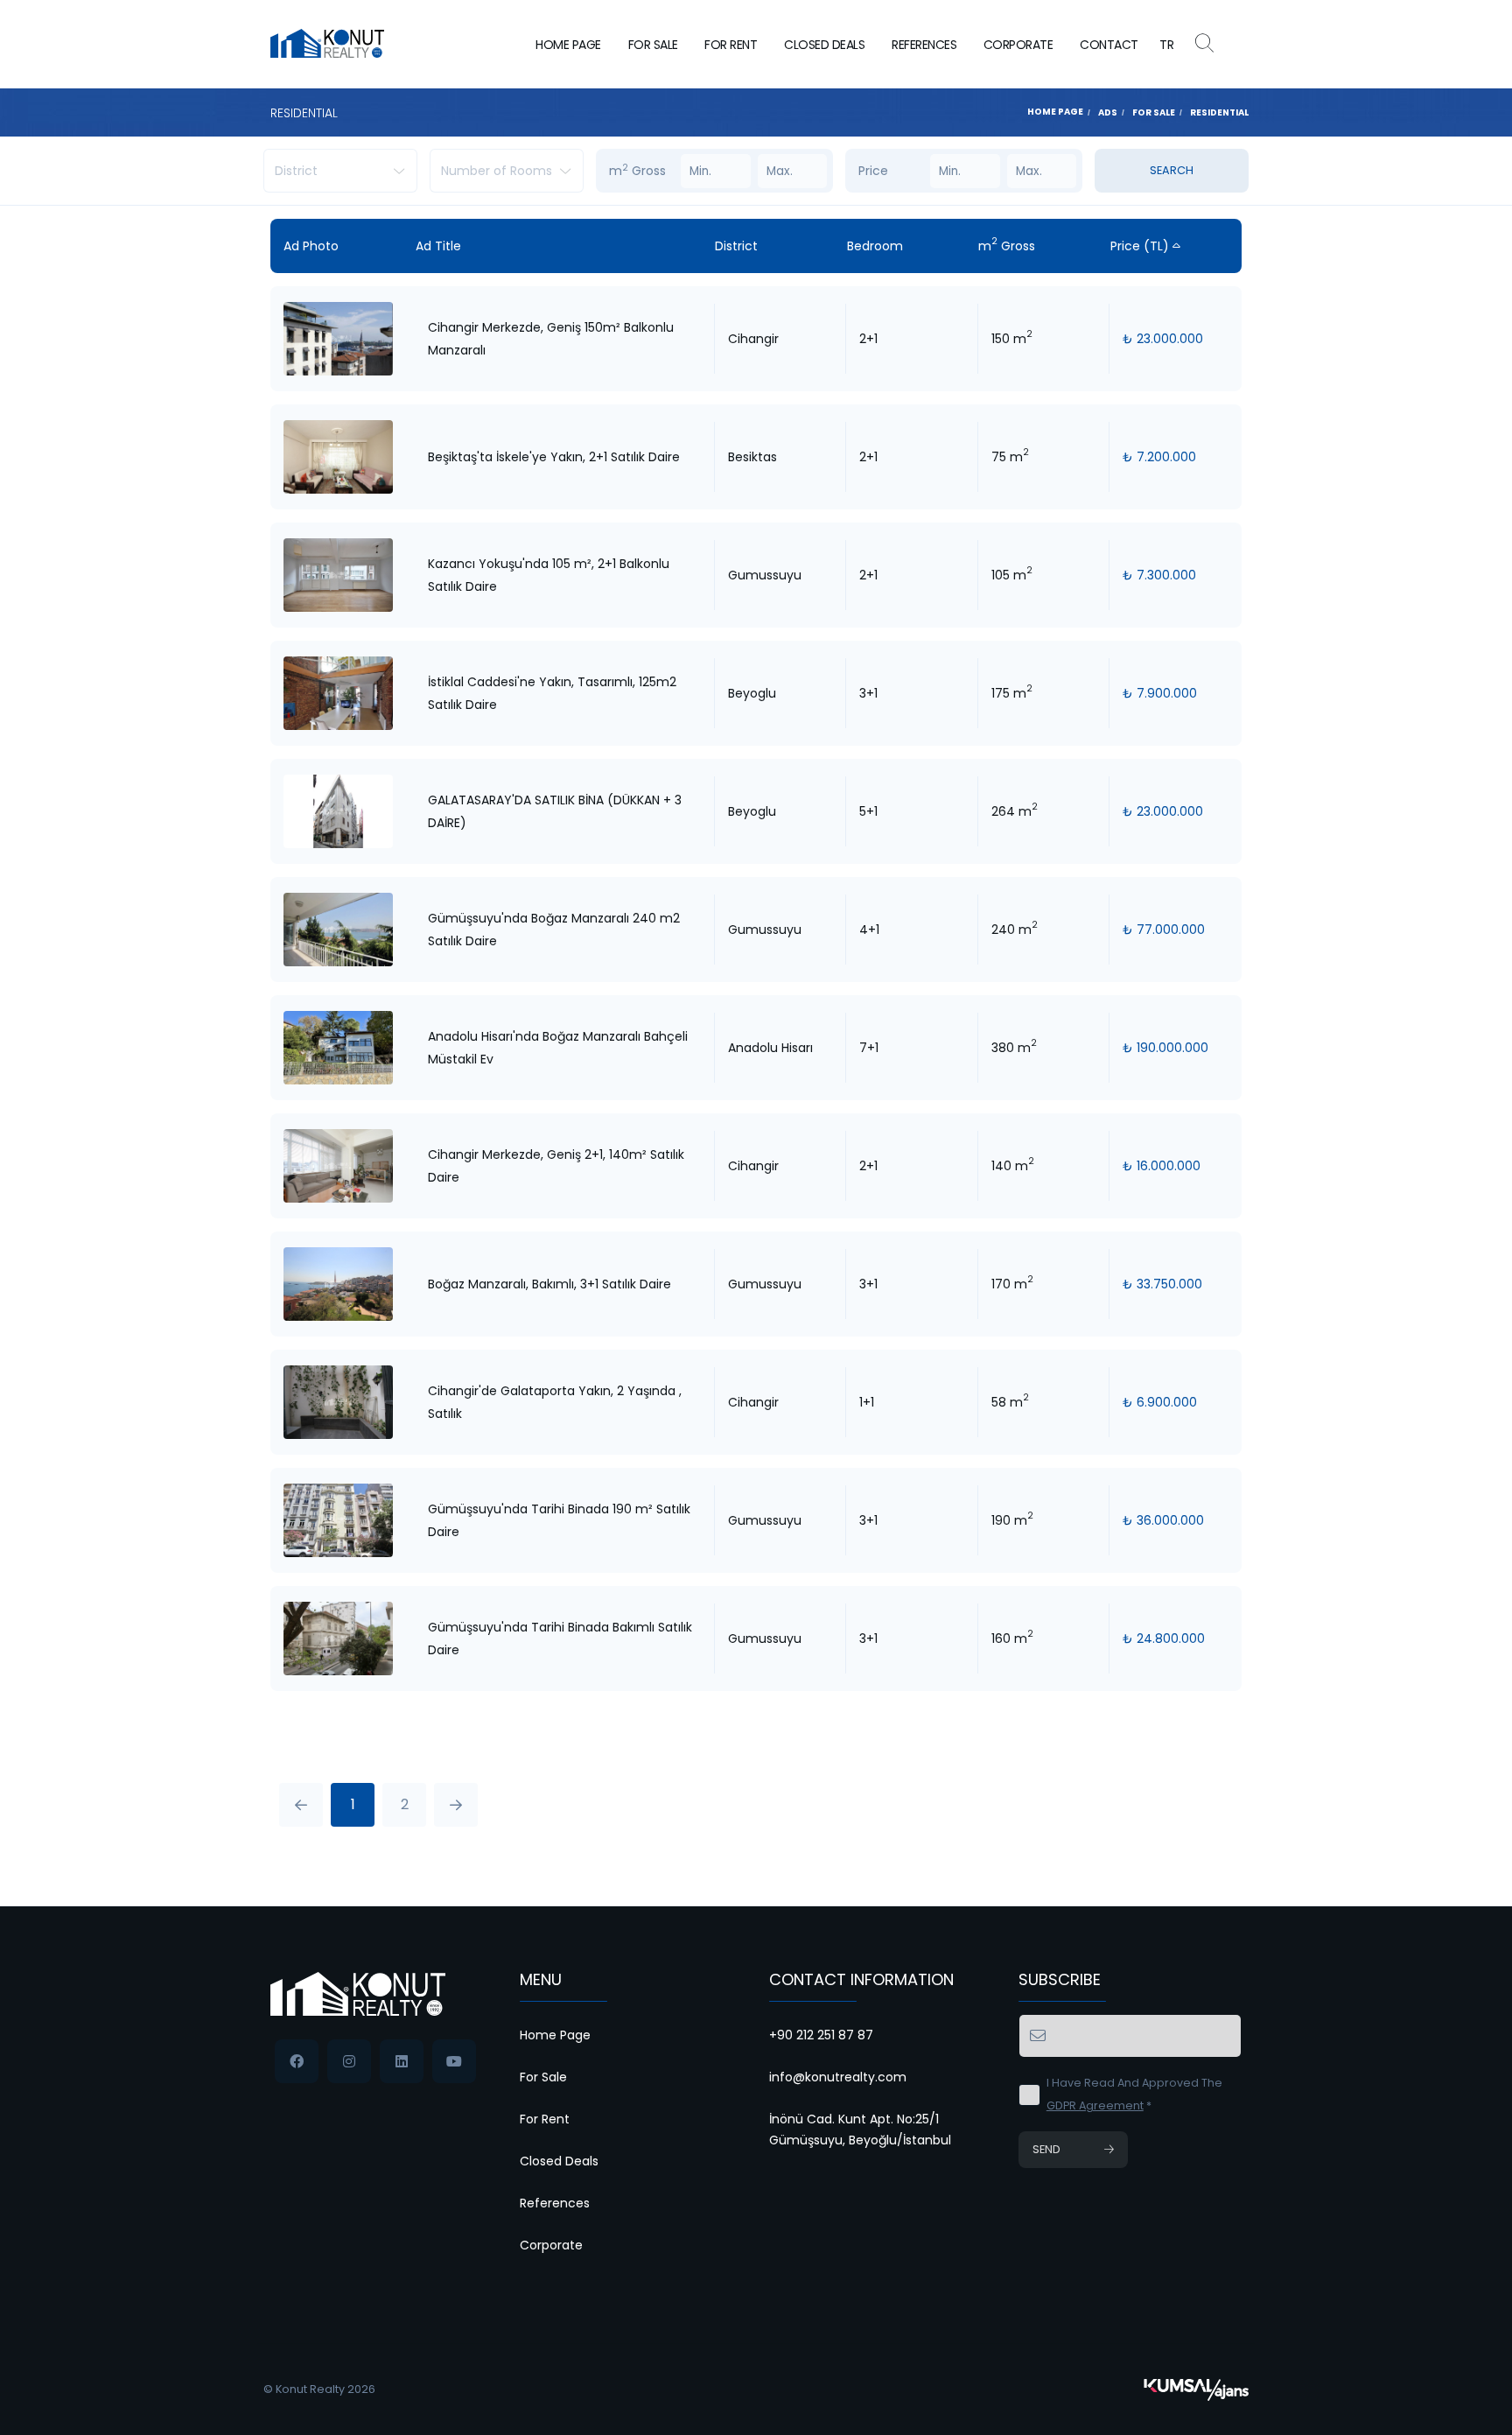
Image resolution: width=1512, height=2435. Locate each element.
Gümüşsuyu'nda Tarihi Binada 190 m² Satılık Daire (559, 1520)
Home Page (568, 45)
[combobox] (340, 171)
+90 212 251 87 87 (821, 2035)
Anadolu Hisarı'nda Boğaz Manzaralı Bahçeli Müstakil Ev (558, 1048)
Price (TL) (1141, 246)
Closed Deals (824, 45)
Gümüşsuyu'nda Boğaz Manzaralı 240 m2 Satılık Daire (554, 930)
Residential (1219, 112)
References (924, 45)
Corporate (1018, 45)
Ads (1108, 112)
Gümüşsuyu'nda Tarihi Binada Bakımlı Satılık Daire (560, 1639)
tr (1167, 45)
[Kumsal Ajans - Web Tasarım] (1196, 2389)
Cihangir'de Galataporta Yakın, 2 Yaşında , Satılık (555, 1402)
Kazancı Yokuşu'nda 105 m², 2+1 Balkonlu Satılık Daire (549, 575)
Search (1172, 170)
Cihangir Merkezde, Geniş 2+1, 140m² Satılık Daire (556, 1166)
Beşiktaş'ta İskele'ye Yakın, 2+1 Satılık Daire (554, 457)
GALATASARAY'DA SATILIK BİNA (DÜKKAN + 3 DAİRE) (555, 811)
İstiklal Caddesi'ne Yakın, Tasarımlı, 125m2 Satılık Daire (552, 693)
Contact (1109, 45)
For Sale (653, 45)
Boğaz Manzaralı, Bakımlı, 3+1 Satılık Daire (549, 1284)
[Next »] (456, 1805)
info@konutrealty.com (838, 2077)
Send (1046, 2149)
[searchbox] (335, 171)
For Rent (731, 45)
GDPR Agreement (1095, 2105)
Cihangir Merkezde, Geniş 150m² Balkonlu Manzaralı (551, 339)
